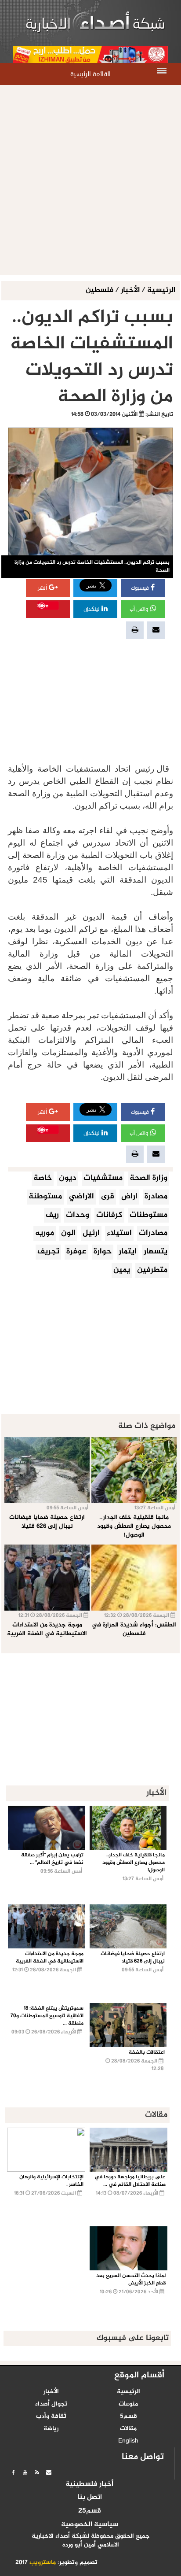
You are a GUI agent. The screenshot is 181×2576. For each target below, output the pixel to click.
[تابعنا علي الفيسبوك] (13, 2473)
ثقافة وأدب (51, 2417)
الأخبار (130, 290)
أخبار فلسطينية (89, 2484)
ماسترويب (43, 2563)
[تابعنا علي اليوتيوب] (25, 2473)
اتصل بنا (90, 2498)
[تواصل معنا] (49, 2473)
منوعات (128, 2404)
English (128, 2441)
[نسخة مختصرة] (37, 2473)
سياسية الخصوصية (90, 2525)
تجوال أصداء (51, 2404)
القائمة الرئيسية (90, 74)
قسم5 (129, 2417)
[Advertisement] (90, 180)
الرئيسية (161, 290)
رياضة (51, 2429)
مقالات (128, 2429)
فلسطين (100, 290)
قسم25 (90, 2511)
